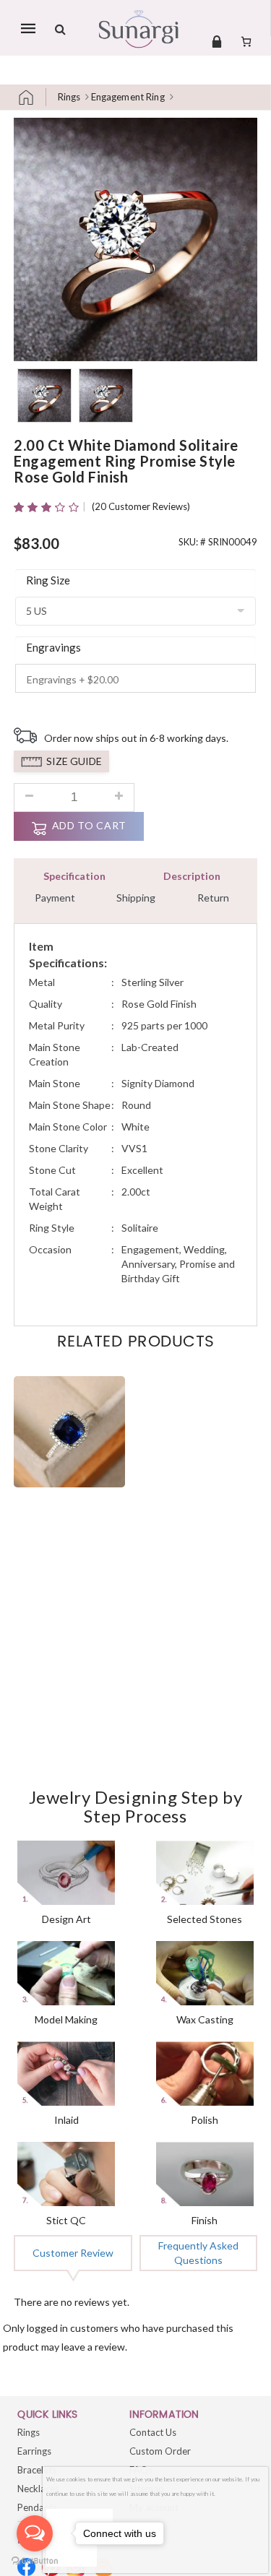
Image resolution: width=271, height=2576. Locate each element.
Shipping (136, 898)
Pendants (37, 2507)
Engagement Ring (128, 97)
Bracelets (37, 2470)
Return (213, 898)
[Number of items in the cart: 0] (246, 41)
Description (192, 876)
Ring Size (48, 580)
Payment (55, 898)
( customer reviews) (141, 506)
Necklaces (38, 2489)
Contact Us (153, 2432)
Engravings (53, 647)
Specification (74, 876)
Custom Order (160, 2451)
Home (32, 97)
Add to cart (89, 825)
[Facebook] (26, 2567)
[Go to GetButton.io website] (35, 2561)
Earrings (34, 2451)
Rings (69, 97)
